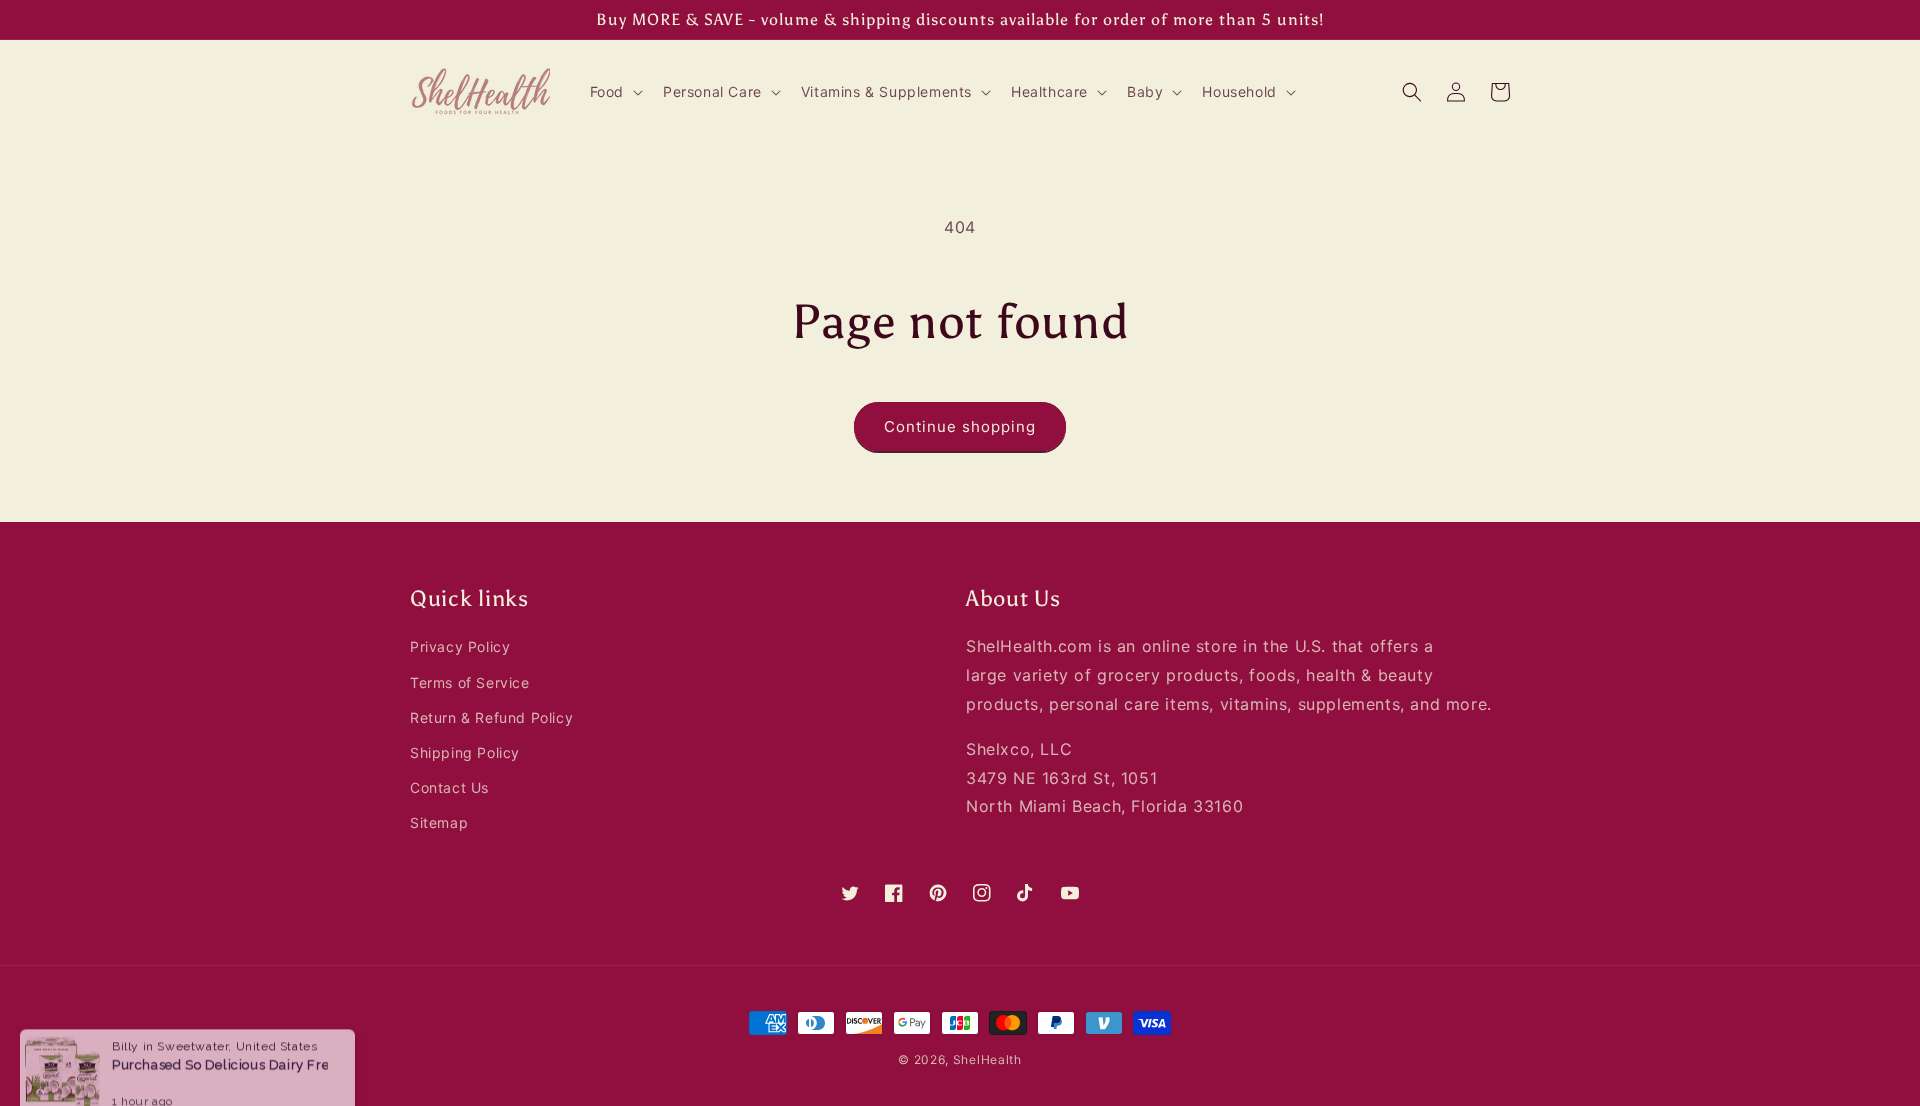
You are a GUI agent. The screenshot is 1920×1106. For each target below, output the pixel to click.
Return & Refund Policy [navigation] (491, 717)
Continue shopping (960, 426)
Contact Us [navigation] (449, 787)
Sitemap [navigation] (439, 822)
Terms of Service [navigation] (470, 682)
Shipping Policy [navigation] (465, 752)
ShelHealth (987, 1059)
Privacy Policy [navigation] (460, 646)
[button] (614, 92)
